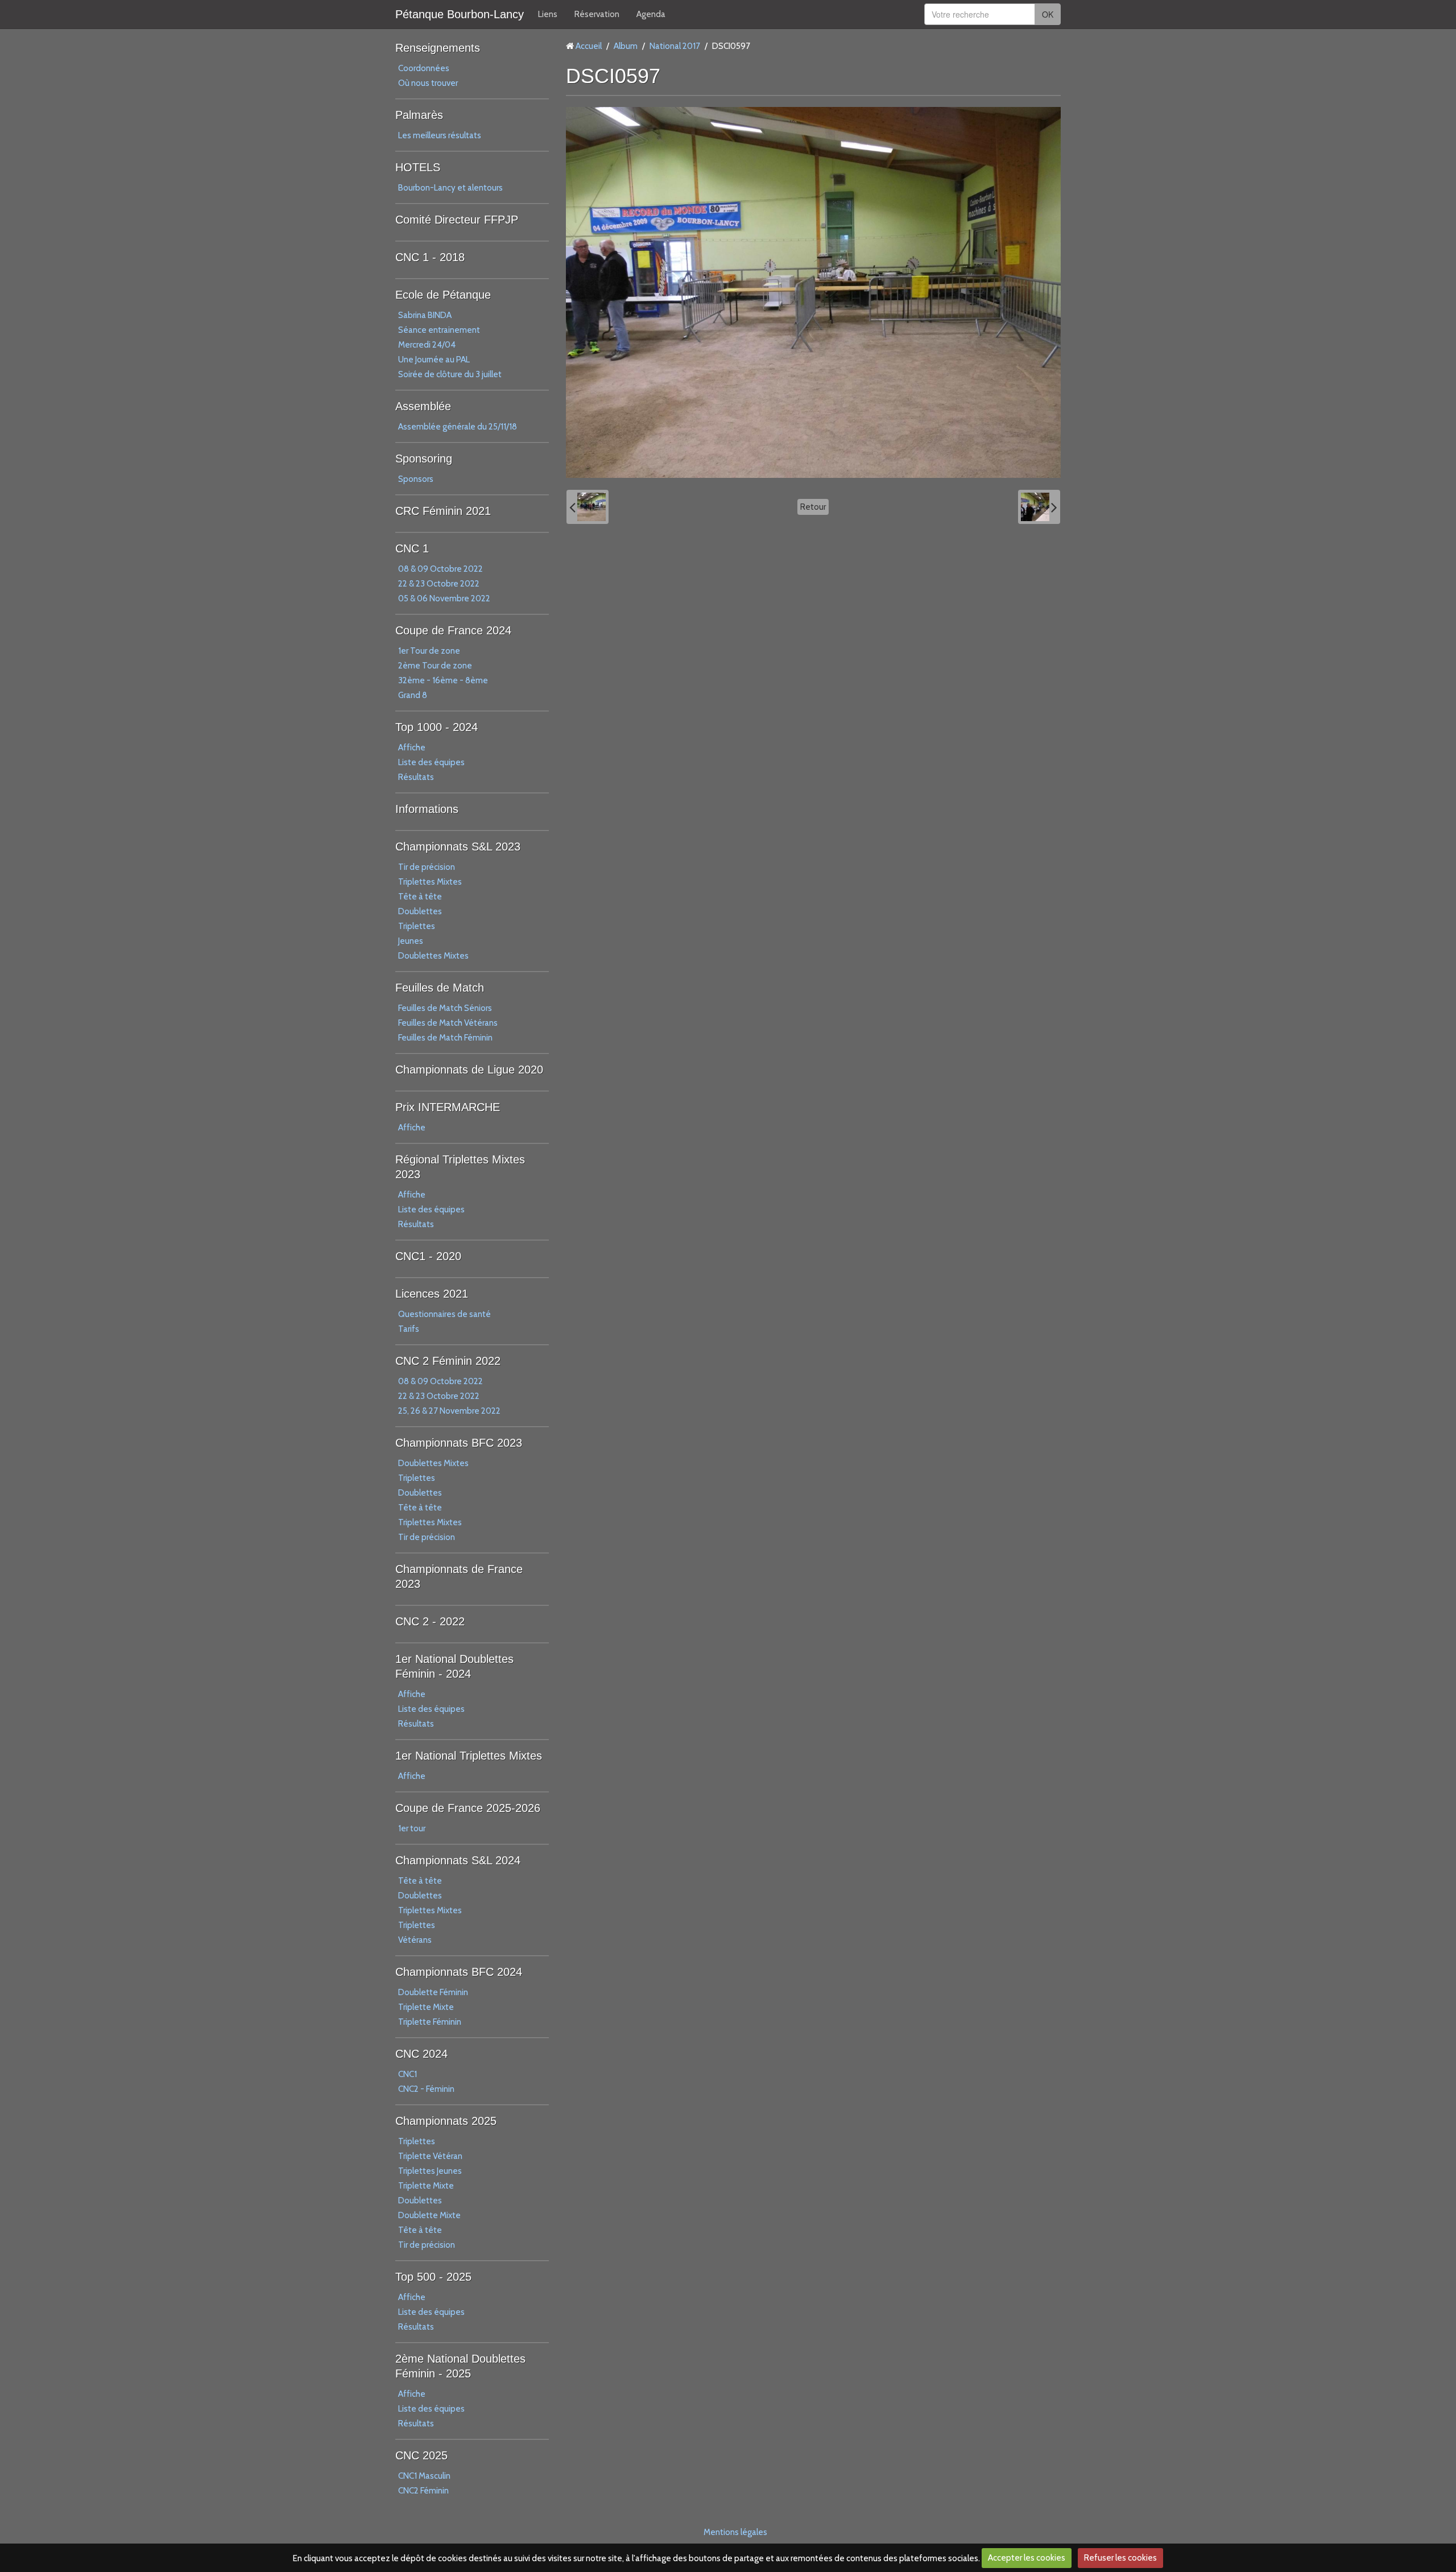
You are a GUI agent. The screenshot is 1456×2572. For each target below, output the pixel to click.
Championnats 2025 (446, 2121)
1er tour (412, 1828)
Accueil (589, 46)
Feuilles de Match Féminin (445, 1038)
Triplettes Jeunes (430, 2171)
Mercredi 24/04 (427, 345)
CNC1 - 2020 (428, 1256)
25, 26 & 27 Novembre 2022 (449, 1411)
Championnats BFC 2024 (459, 1972)
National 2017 (675, 46)
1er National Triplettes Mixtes (469, 1756)
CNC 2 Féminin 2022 (448, 1361)
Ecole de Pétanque (443, 295)
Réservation (597, 14)
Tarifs (409, 1329)
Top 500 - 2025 (433, 2277)
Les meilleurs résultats (440, 135)
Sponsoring (424, 459)
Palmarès (419, 115)
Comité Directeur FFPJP (457, 220)
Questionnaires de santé (444, 1314)
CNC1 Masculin (424, 2476)
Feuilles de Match (440, 988)
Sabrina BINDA (425, 315)
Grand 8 (413, 695)
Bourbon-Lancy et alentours (450, 188)
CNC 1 (412, 548)
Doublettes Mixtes (433, 956)
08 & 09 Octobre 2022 (440, 569)
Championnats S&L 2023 (458, 847)
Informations (427, 809)
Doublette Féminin (433, 1992)
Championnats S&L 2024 (458, 1860)
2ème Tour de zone (435, 666)
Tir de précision (427, 867)
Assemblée (423, 406)
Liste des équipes (431, 762)
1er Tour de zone (429, 651)
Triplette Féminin (430, 2022)
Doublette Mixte (429, 2215)
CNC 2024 (421, 2054)
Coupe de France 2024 (453, 630)
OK (1048, 14)
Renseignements (438, 48)
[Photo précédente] (588, 507)
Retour (813, 507)
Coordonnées (424, 68)
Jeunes (411, 941)
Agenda (651, 14)
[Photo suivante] (1039, 507)
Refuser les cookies (1120, 2558)
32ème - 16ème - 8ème (443, 680)
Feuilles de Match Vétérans (448, 1023)
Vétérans (415, 1940)
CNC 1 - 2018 (430, 257)
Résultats (416, 777)
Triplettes (417, 926)
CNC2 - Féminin (426, 2089)
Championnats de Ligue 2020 (469, 1070)
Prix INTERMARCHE (448, 1107)
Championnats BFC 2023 (459, 1443)
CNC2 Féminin (423, 2491)
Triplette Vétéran (430, 2156)
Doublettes (420, 911)
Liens (548, 14)
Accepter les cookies (1027, 2558)
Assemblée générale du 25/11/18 (458, 427)
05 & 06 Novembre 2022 (444, 598)
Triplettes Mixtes (430, 882)
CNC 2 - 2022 (430, 1621)
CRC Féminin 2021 (443, 511)
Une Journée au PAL (434, 360)
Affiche (412, 748)
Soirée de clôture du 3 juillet (450, 374)
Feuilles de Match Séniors (445, 1008)
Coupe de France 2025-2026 (468, 1808)
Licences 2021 (432, 1294)
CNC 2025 (421, 2455)
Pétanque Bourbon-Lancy (460, 14)
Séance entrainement (439, 330)
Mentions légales (735, 2532)
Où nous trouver (428, 83)
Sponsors (416, 479)
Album (626, 46)
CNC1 (408, 2074)
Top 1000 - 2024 (437, 727)
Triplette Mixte (426, 2007)
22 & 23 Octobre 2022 (439, 584)
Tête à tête (420, 897)
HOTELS (418, 167)
